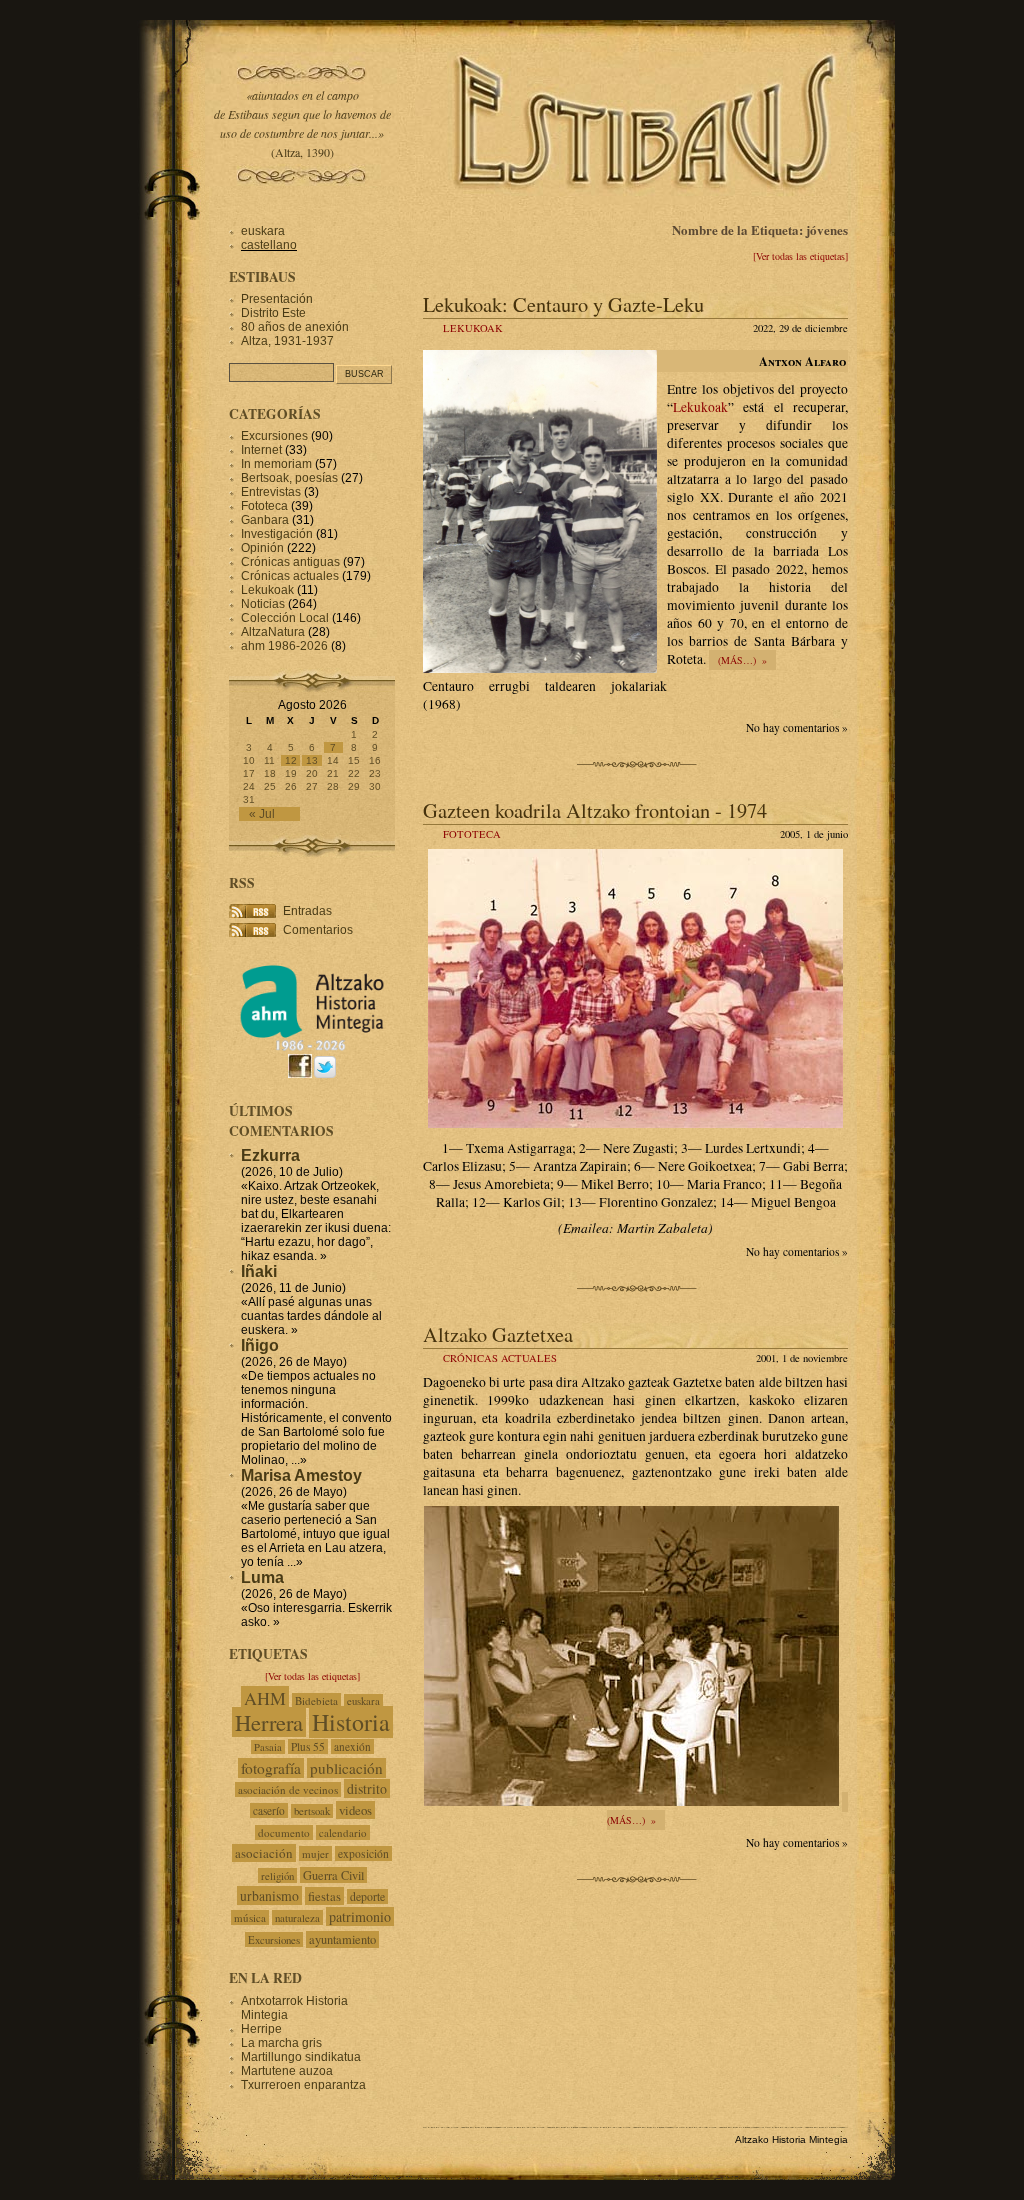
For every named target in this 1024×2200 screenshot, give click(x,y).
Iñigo (260, 1345)
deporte (367, 1896)
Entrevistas (271, 492)
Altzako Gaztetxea (498, 1334)
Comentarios (318, 930)
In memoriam (276, 464)
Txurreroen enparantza (303, 2085)
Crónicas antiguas (290, 562)
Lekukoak (473, 328)
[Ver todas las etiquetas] (800, 256)
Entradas (307, 911)
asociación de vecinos (288, 1789)
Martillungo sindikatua (301, 2057)
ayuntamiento (342, 1939)
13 (312, 760)
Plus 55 (308, 1746)
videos (355, 1810)
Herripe (261, 2029)
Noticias (263, 604)
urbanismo (269, 1895)
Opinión (262, 548)
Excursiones (274, 436)
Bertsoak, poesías (289, 478)
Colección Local (285, 618)
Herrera (269, 1722)
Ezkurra (270, 1155)
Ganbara (265, 520)
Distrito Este (273, 313)
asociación (264, 1853)
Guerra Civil (333, 1875)
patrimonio (360, 1916)
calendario (343, 1832)
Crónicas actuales (500, 1358)
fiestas (324, 1896)
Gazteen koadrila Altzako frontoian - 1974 (595, 810)
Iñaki (259, 1271)
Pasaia (268, 1747)
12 (291, 760)
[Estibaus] (647, 215)
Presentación (277, 299)
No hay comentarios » (797, 727)
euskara (263, 231)
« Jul (262, 814)
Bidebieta (316, 1700)
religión (277, 1875)
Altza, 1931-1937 (287, 341)
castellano (269, 245)
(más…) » (742, 660)
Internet (261, 450)
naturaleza (297, 1917)
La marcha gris (281, 2043)
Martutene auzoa (287, 2071)
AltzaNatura (273, 632)
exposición (363, 1853)
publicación (346, 1768)
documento (284, 1832)
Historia (351, 1722)
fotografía (271, 1768)
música (250, 1917)
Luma (262, 1577)
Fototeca (472, 834)
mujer (315, 1853)
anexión (352, 1746)
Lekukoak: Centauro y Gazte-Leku (563, 304)
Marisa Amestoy (301, 1475)
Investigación (277, 534)
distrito (367, 1788)
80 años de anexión (295, 327)
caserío (269, 1810)
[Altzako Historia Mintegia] (312, 1047)
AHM (265, 1698)
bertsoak (312, 1811)
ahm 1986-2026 (284, 646)
